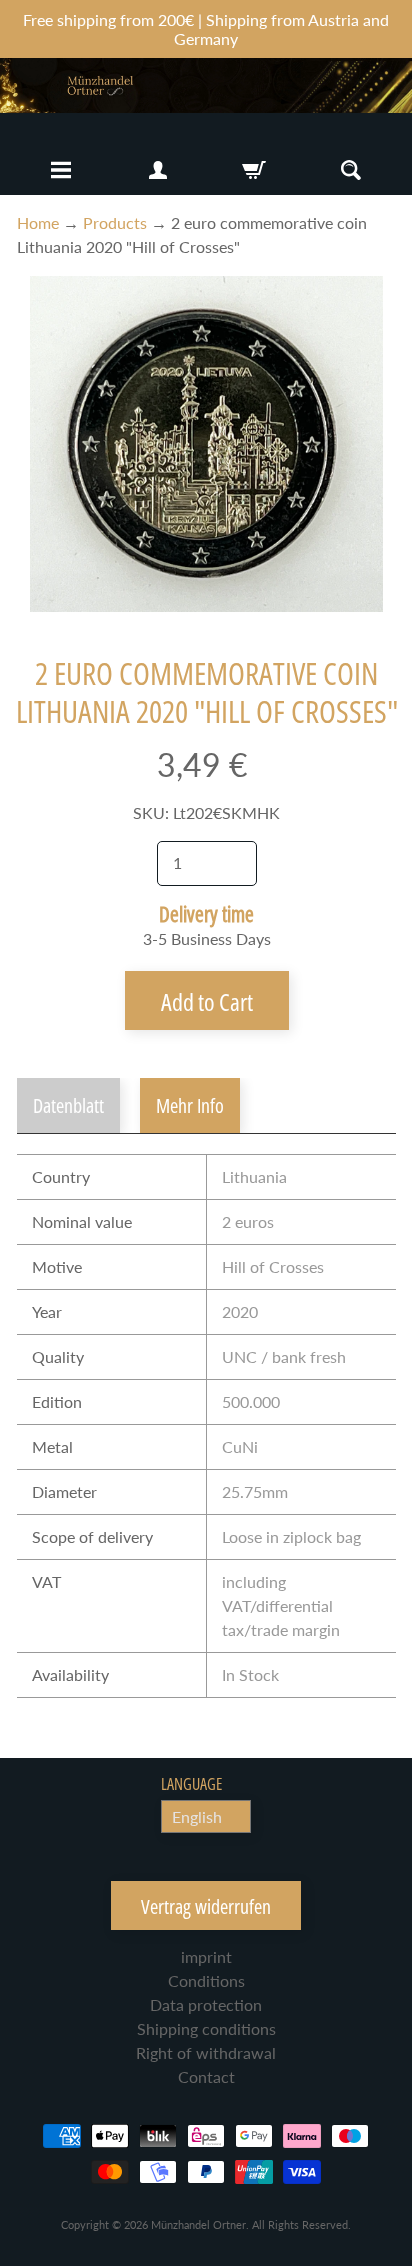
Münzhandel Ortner (198, 2224)
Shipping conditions (206, 2028)
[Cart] (254, 170)
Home (38, 222)
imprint (206, 1956)
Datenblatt (68, 1105)
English (197, 1816)
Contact (206, 2076)
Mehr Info (190, 1105)
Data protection (206, 2004)
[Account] (158, 170)
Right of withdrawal (206, 2052)
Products (115, 222)
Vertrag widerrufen (206, 1906)
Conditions (206, 1980)
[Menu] (61, 170)
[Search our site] (351, 170)
